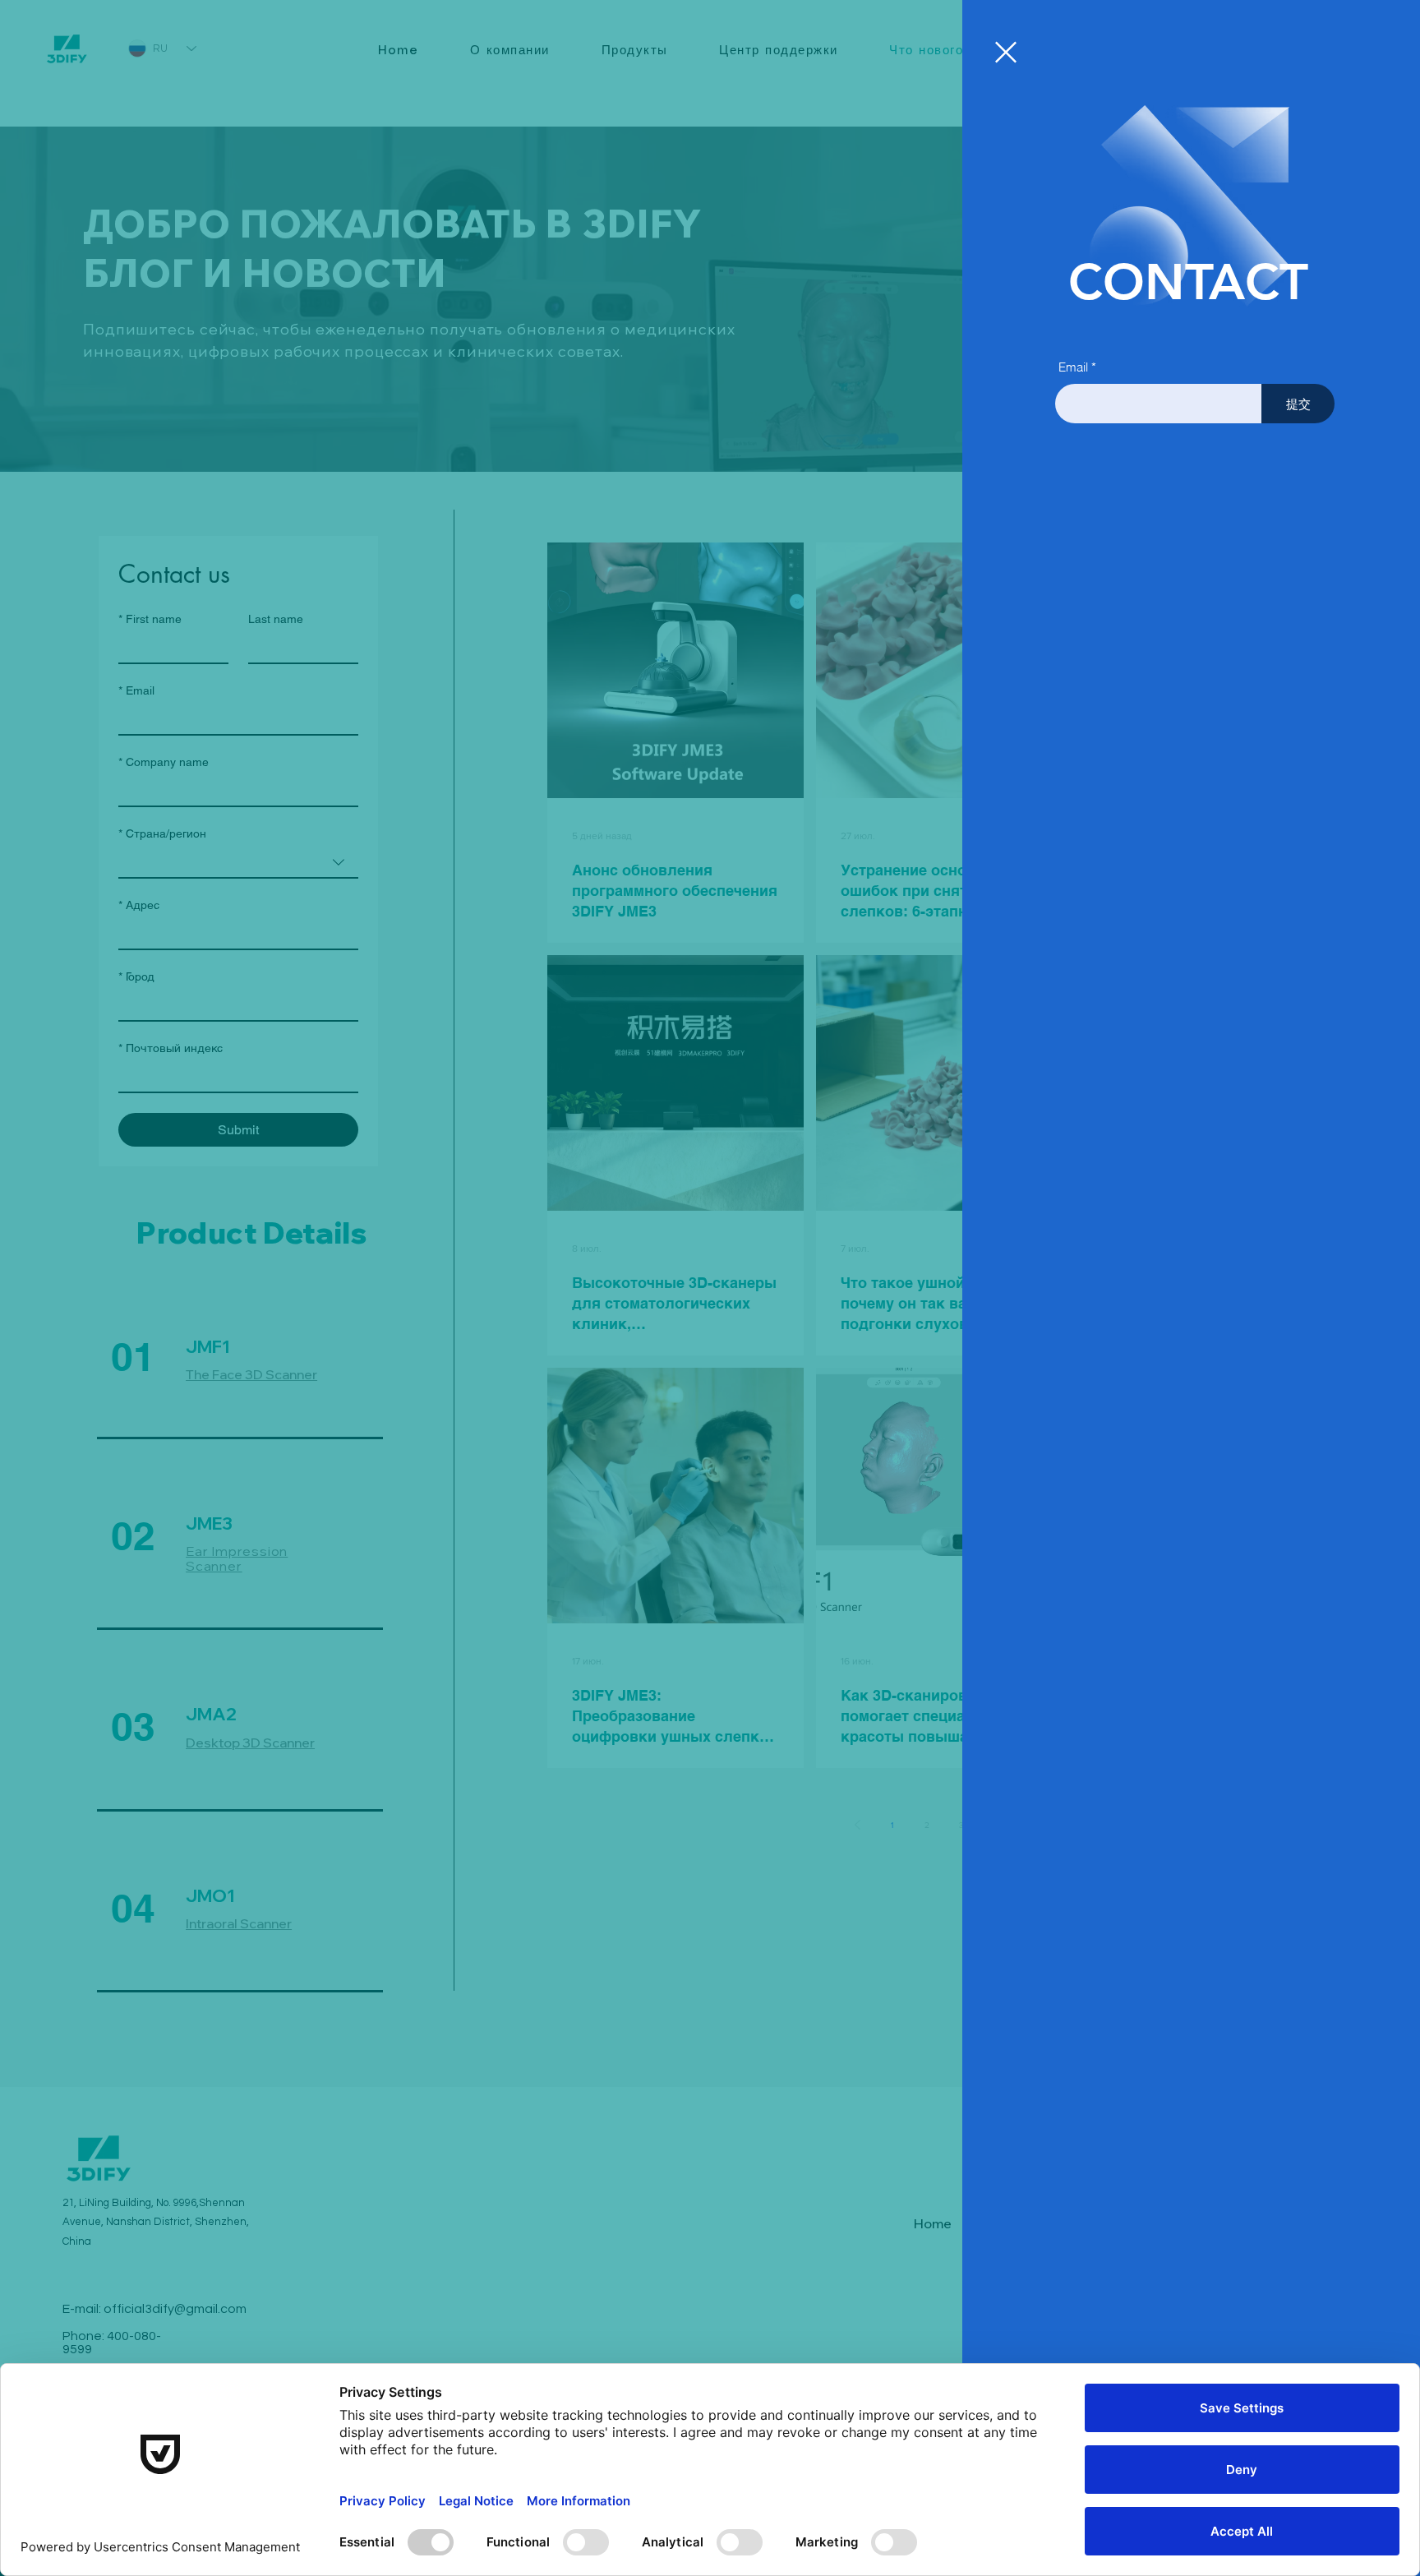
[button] (1006, 52)
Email (1073, 367)
